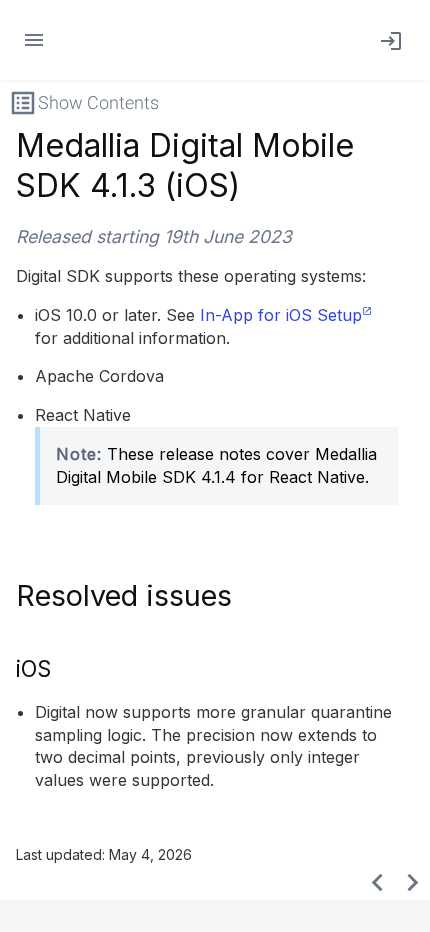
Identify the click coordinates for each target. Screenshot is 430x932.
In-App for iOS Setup (281, 315)
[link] (387, 40)
